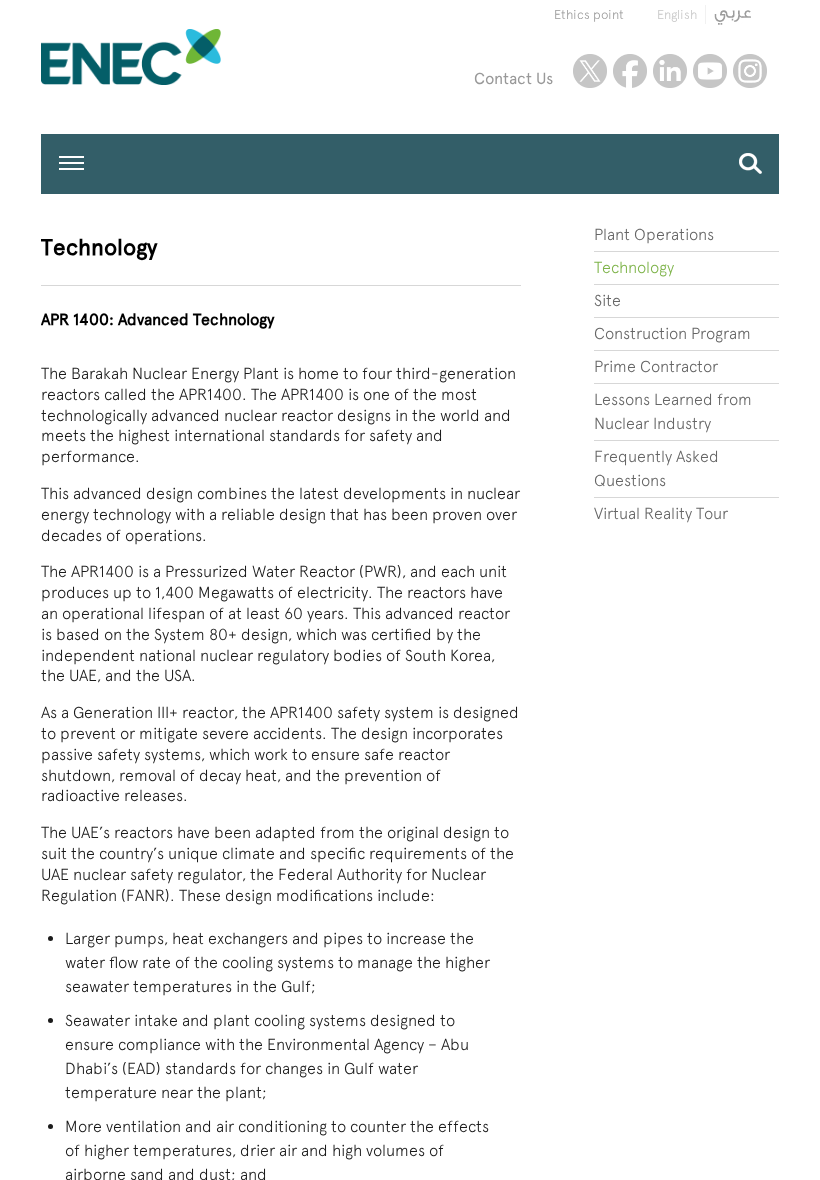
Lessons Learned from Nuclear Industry (673, 411)
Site (607, 300)
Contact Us (513, 78)
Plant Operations (654, 234)
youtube (710, 71)
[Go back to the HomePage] (178, 57)
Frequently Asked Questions (656, 468)
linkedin (670, 71)
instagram (750, 71)
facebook (630, 71)
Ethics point (589, 14)
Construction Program (672, 333)
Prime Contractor (656, 366)
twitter (590, 71)
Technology (634, 267)
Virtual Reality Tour (661, 513)
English (677, 14)
